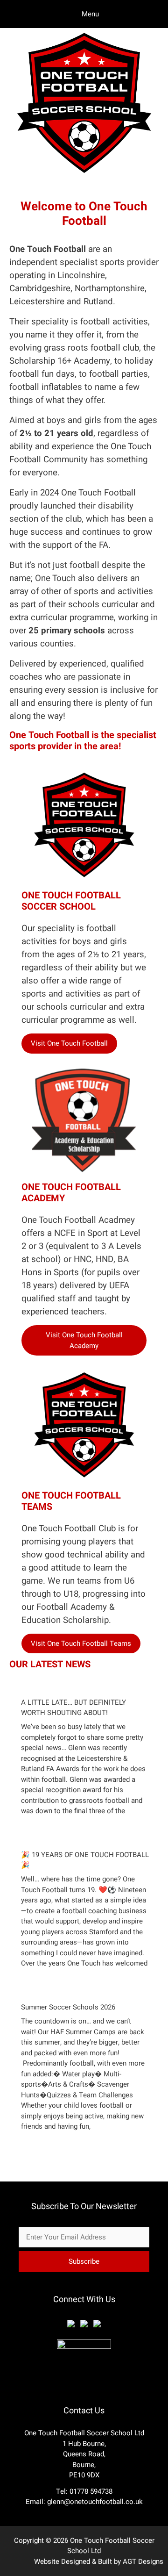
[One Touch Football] (84, 175)
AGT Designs (143, 2562)
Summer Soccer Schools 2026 (68, 2007)
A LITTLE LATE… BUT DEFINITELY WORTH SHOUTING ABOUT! (73, 1708)
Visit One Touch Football (69, 1043)
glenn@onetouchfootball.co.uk (95, 2502)
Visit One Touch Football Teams (81, 1643)
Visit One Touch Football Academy (84, 1340)
